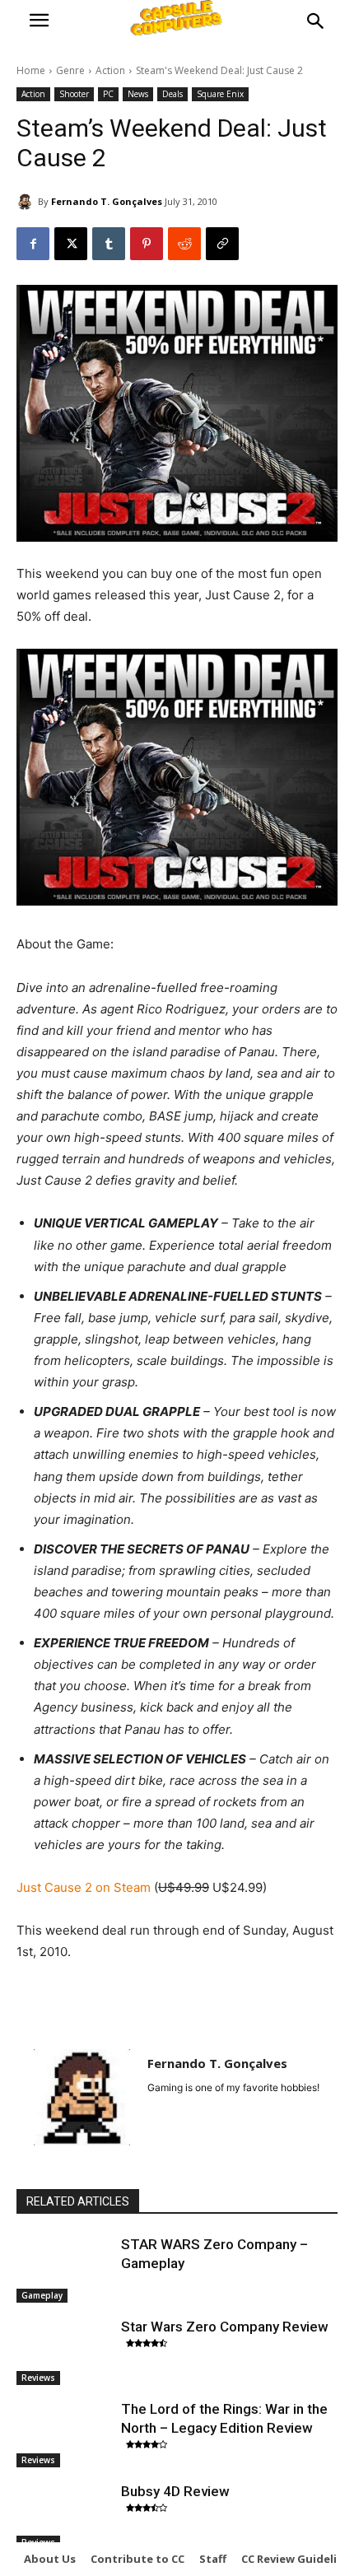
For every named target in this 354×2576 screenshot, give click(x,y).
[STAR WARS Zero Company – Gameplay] (65, 2269)
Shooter (74, 94)
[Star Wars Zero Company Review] (65, 2351)
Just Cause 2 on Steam (84, 1887)
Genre (70, 70)
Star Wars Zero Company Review (225, 2327)
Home (31, 70)
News (138, 94)
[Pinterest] (147, 244)
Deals (172, 94)
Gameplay (42, 2295)
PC (108, 94)
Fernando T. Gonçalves (107, 201)
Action (110, 70)
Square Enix (220, 94)
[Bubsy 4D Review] (65, 2516)
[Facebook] (33, 244)
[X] (71, 244)
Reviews (38, 2378)
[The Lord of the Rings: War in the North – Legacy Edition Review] (65, 2434)
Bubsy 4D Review (175, 2491)
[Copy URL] (222, 244)
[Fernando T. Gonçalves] (27, 202)
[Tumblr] (109, 244)
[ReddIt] (184, 244)
